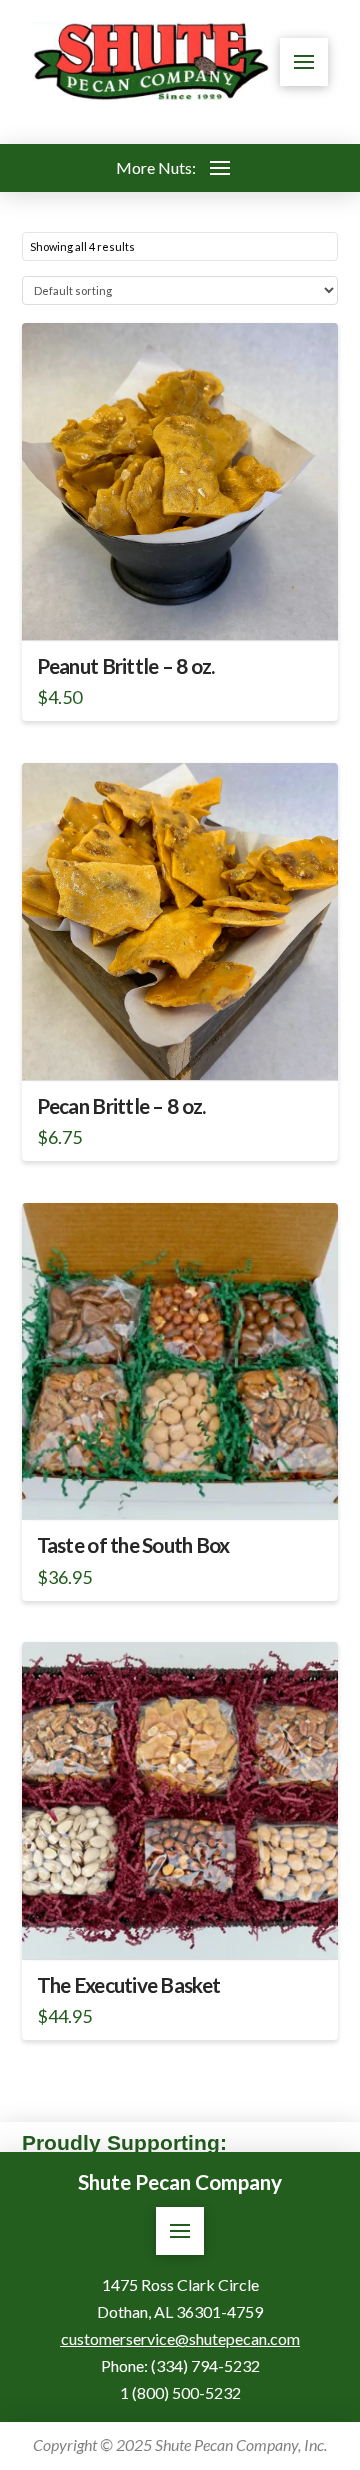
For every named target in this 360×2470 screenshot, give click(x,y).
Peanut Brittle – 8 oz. (126, 666)
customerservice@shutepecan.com (180, 2338)
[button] (304, 62)
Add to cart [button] (188, 606)
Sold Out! (179, 1486)
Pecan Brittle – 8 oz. (121, 1106)
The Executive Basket (129, 1985)
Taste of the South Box (133, 1545)
